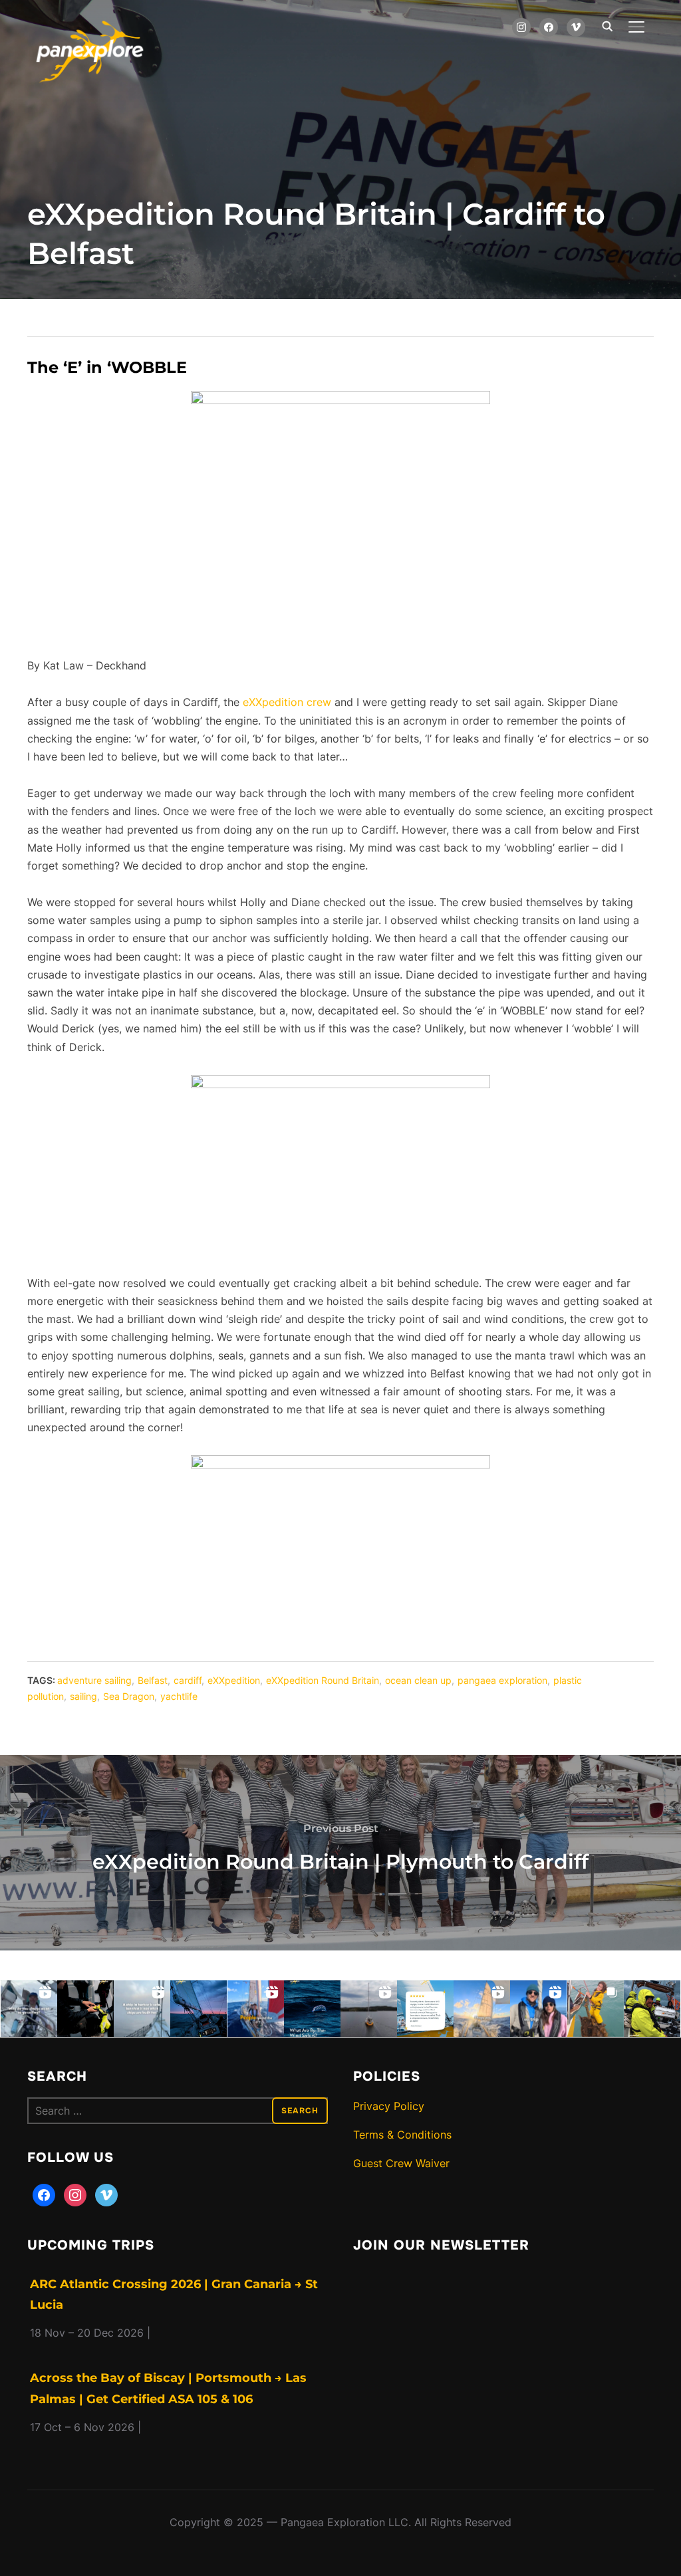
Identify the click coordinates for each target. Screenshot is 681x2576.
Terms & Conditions (402, 2135)
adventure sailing (94, 1680)
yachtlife (179, 1696)
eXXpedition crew (287, 702)
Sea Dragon (129, 1696)
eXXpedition (234, 1680)
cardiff (188, 1680)
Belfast (153, 1680)
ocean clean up (418, 1680)
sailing (83, 1696)
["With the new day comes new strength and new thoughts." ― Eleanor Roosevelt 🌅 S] (199, 2009)
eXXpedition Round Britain (323, 1680)
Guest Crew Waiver (401, 2163)
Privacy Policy (389, 2106)
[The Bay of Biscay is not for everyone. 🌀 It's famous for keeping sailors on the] (652, 2009)
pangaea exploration (502, 1680)
